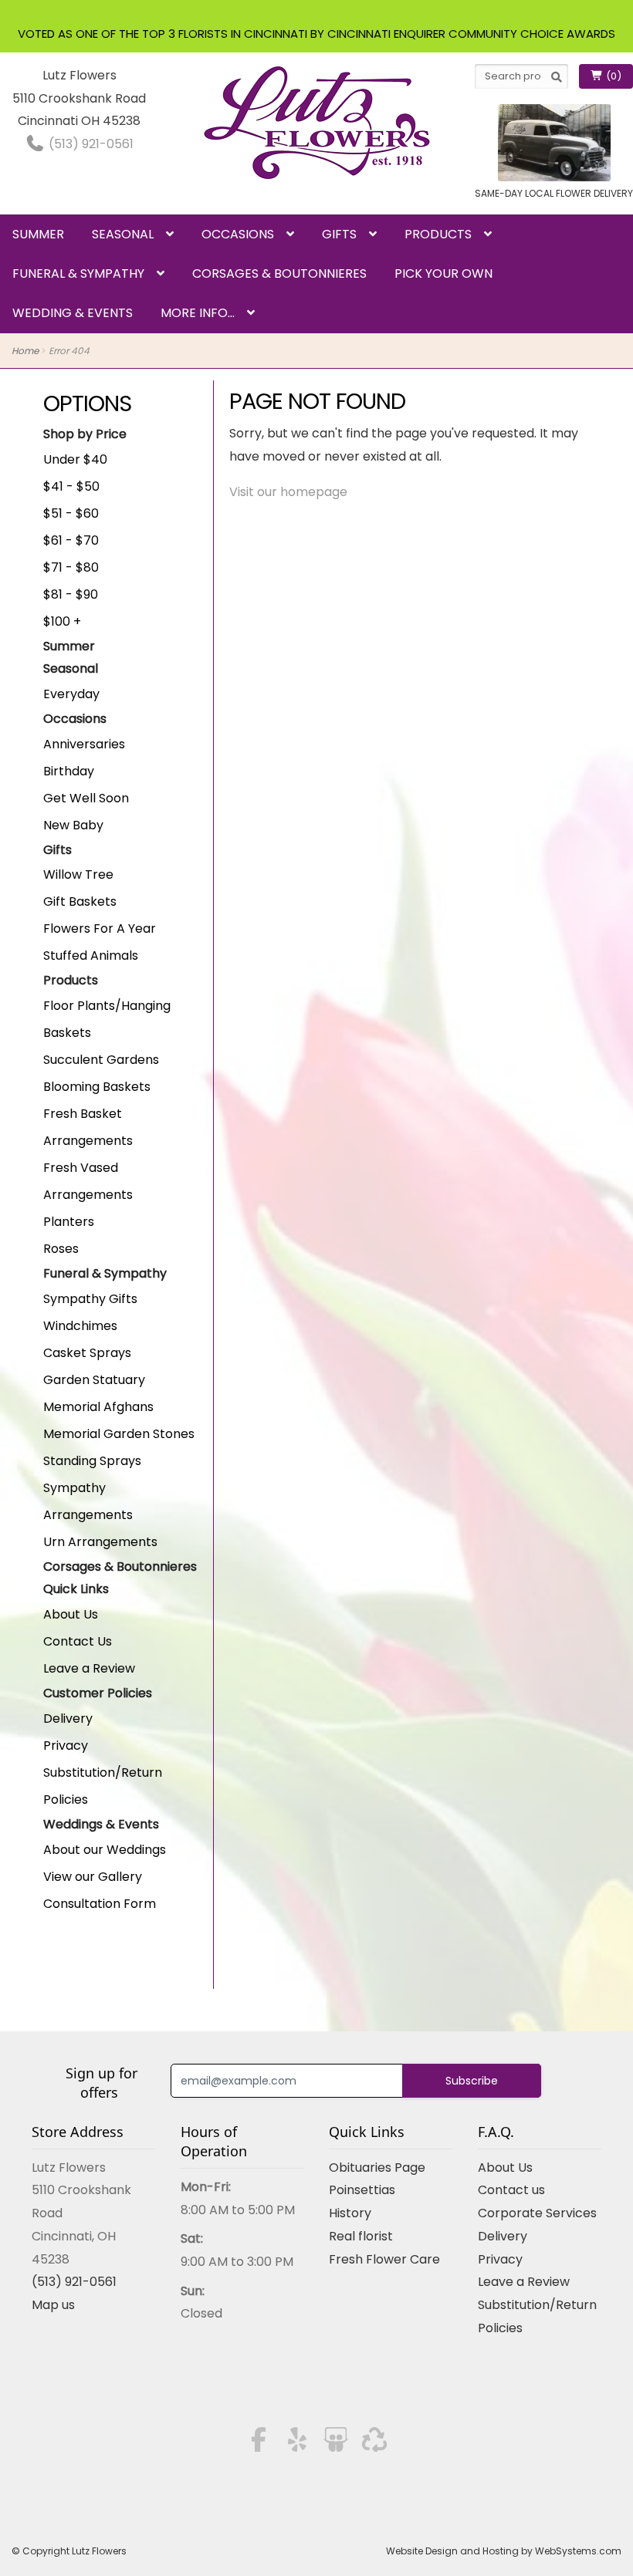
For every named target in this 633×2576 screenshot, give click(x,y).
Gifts (339, 234)
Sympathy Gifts (90, 1299)
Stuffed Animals (91, 955)
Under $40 (75, 459)
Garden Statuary (94, 1380)
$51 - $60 (71, 513)
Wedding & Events (73, 313)
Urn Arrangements (100, 1542)
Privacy (66, 1745)
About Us (71, 1614)
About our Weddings (105, 1850)
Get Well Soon (86, 798)
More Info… (198, 313)
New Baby (73, 825)
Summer (38, 234)
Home (25, 351)
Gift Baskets (80, 901)
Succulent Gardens (101, 1060)
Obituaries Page (377, 2167)
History (350, 2213)
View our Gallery (93, 1877)
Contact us (511, 2190)
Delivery (68, 1718)
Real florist (361, 2236)
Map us (53, 2305)
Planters (69, 1222)
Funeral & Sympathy (78, 273)
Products (438, 234)
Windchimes (80, 1326)
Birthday (69, 771)
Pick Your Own (443, 273)
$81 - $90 (71, 594)
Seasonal (123, 234)
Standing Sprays (92, 1461)
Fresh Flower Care (384, 2259)
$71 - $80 (71, 567)
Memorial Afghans (98, 1407)
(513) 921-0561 (90, 144)
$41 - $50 (71, 486)
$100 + (62, 621)
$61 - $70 (71, 540)
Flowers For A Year (100, 928)
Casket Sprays (87, 1353)
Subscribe (472, 2081)
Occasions (238, 234)
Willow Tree (78, 874)
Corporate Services (537, 2213)
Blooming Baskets (97, 1087)
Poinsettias (362, 2190)
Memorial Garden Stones (119, 1434)
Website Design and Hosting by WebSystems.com (504, 2551)
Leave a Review (89, 1668)
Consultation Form (100, 1904)
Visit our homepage (288, 492)
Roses (61, 1249)
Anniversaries (84, 744)
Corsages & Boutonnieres (279, 273)
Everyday (71, 694)
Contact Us (78, 1641)
